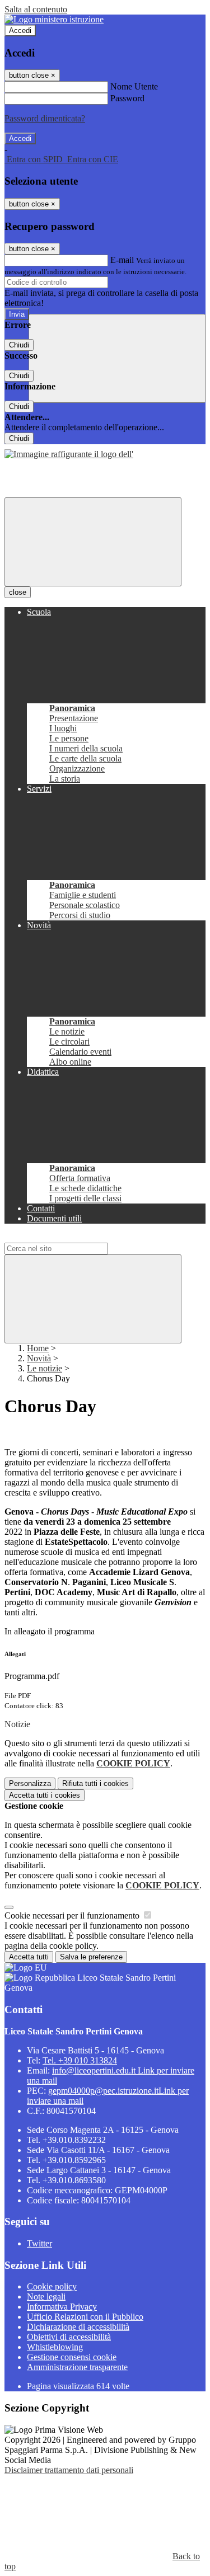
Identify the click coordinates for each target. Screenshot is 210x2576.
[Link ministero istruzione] (54, 19)
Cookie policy (52, 2286)
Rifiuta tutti (95, 1783)
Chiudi (19, 345)
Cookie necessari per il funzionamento (73, 1915)
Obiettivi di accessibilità (69, 2337)
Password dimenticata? (45, 118)
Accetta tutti (45, 1795)
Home (38, 1348)
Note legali (46, 2297)
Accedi (20, 30)
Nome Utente (134, 86)
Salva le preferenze (91, 1957)
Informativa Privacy (62, 2307)
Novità (39, 1358)
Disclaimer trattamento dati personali (69, 2470)
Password (127, 98)
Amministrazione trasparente (77, 2367)
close (18, 592)
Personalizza (30, 1783)
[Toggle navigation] (93, 542)
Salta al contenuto (36, 9)
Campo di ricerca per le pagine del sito (72, 1237)
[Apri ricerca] (117, 358)
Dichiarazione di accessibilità (78, 2327)
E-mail (122, 260)
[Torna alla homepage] (69, 454)
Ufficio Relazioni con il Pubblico (85, 2317)
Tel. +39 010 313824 (80, 2060)
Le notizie (45, 1368)
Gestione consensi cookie (72, 2357)
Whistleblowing (55, 2347)
